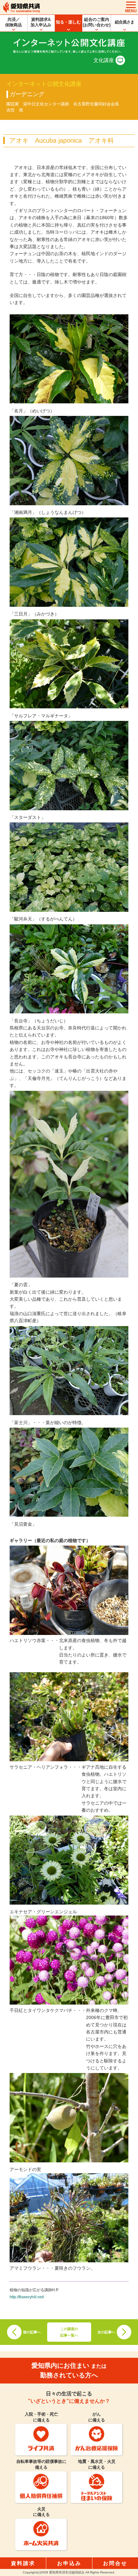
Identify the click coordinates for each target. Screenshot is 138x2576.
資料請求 (23, 2563)
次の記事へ (106, 2332)
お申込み (69, 2563)
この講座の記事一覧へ (69, 2332)
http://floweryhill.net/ (27, 2297)
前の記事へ (32, 2332)
